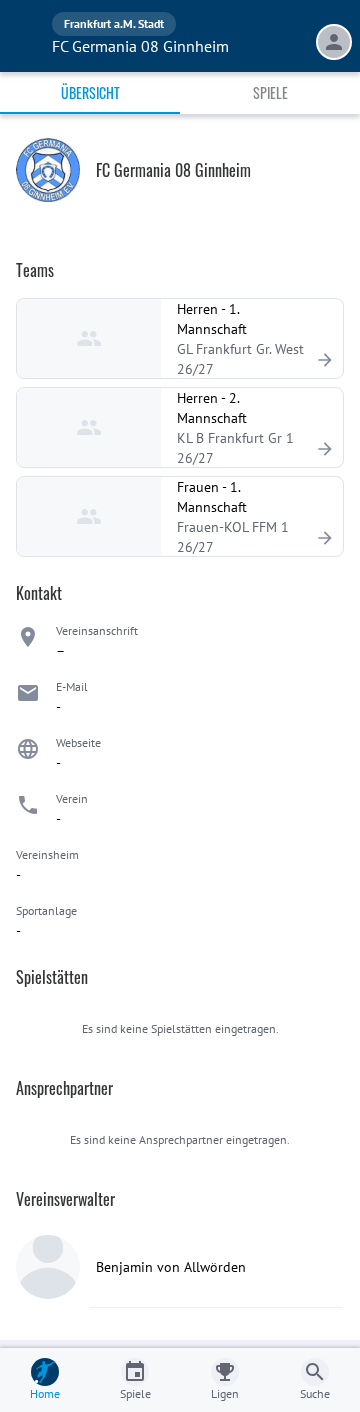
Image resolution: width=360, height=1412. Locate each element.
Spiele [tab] (270, 92)
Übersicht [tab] (90, 92)
